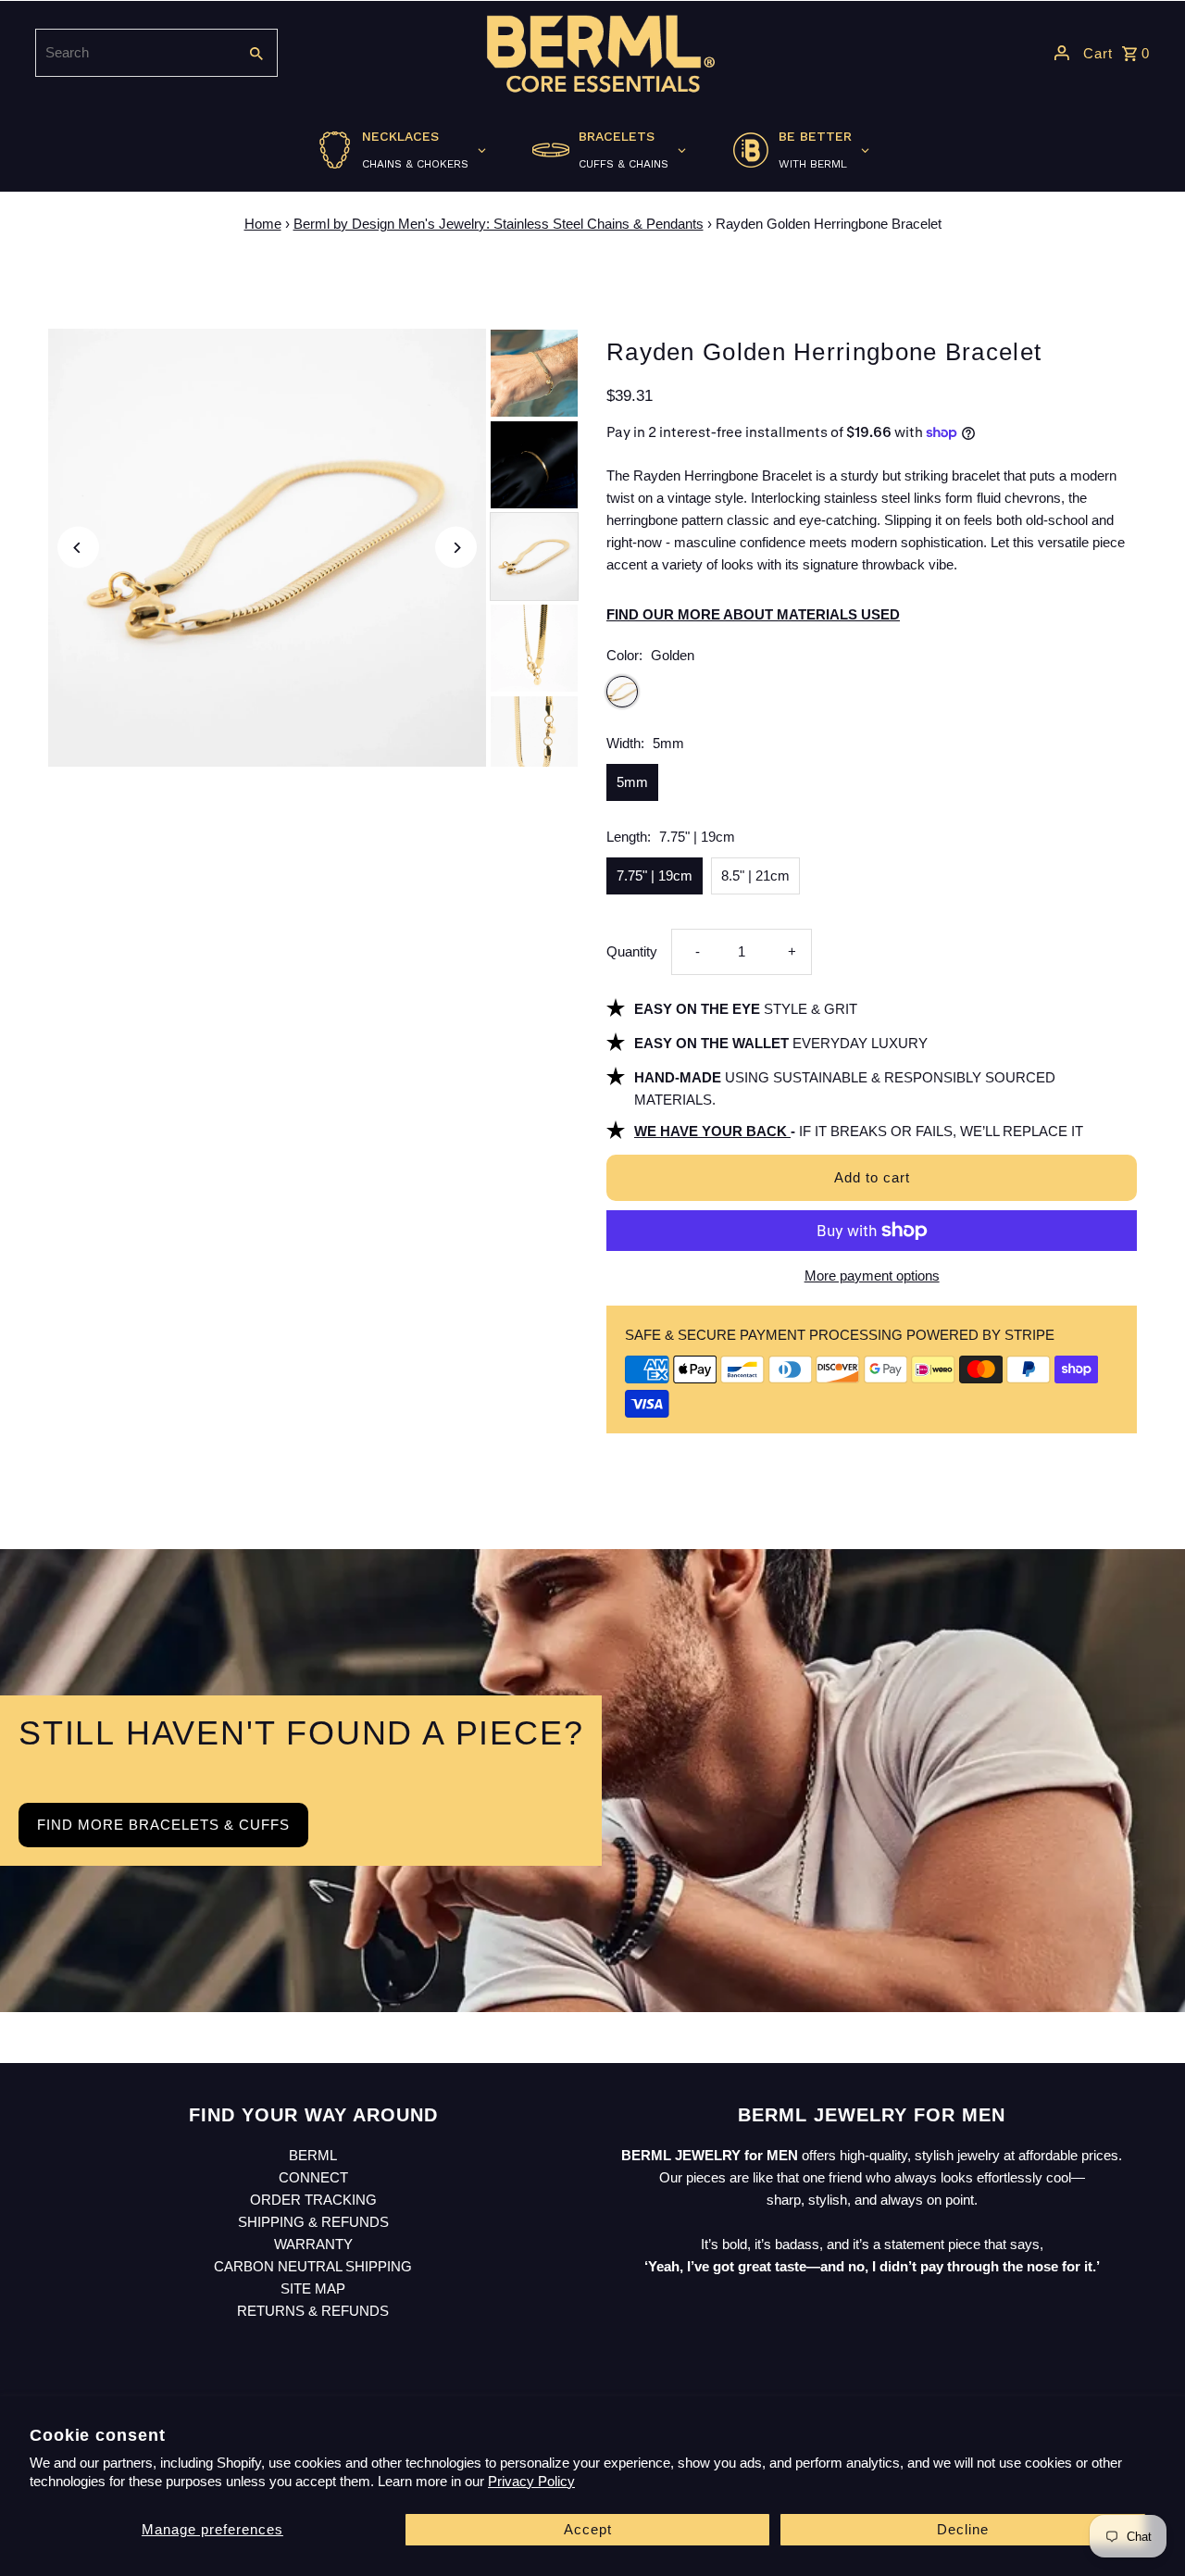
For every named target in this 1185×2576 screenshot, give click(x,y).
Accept (588, 2529)
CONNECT (313, 2177)
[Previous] (78, 548)
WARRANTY (313, 2244)
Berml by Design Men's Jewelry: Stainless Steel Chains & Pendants (499, 224)
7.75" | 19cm (655, 875)
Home (263, 224)
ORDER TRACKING (313, 2200)
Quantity (632, 951)
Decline (963, 2529)
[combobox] (134, 53)
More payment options (872, 1275)
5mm (632, 782)
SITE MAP (313, 2288)
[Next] (456, 548)
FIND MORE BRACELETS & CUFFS (163, 1825)
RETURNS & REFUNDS (313, 2311)
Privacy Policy (531, 2481)
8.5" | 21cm (755, 875)
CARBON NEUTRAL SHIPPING (313, 2266)
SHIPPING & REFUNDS (313, 2222)
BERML (313, 2155)
